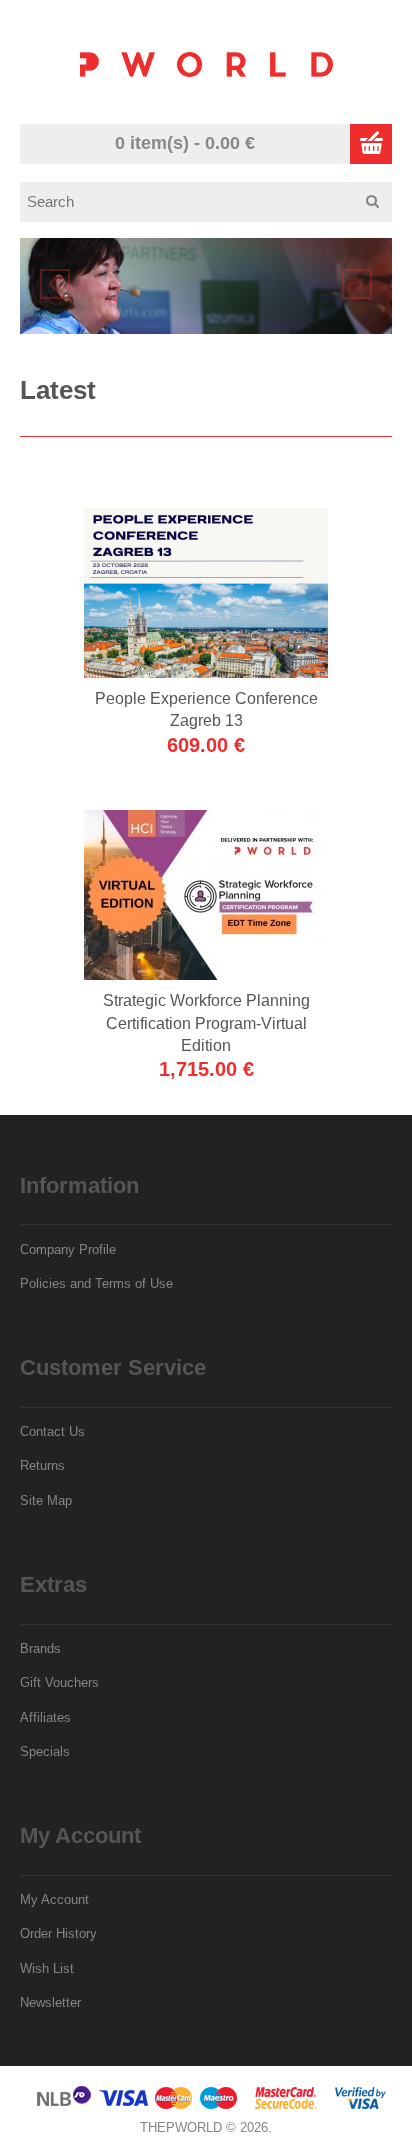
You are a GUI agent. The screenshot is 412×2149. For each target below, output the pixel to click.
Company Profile (68, 1249)
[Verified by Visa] (360, 2105)
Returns (42, 1465)
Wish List (47, 1968)
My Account (54, 1899)
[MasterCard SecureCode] (286, 2105)
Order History (58, 1933)
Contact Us (52, 1431)
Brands (40, 1648)
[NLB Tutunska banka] (65, 2105)
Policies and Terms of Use (96, 1283)
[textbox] (213, 202)
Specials (45, 1751)
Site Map (46, 1500)
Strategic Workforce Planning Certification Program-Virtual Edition (206, 1023)
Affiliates (45, 1717)
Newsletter (50, 2002)
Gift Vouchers (59, 1682)
